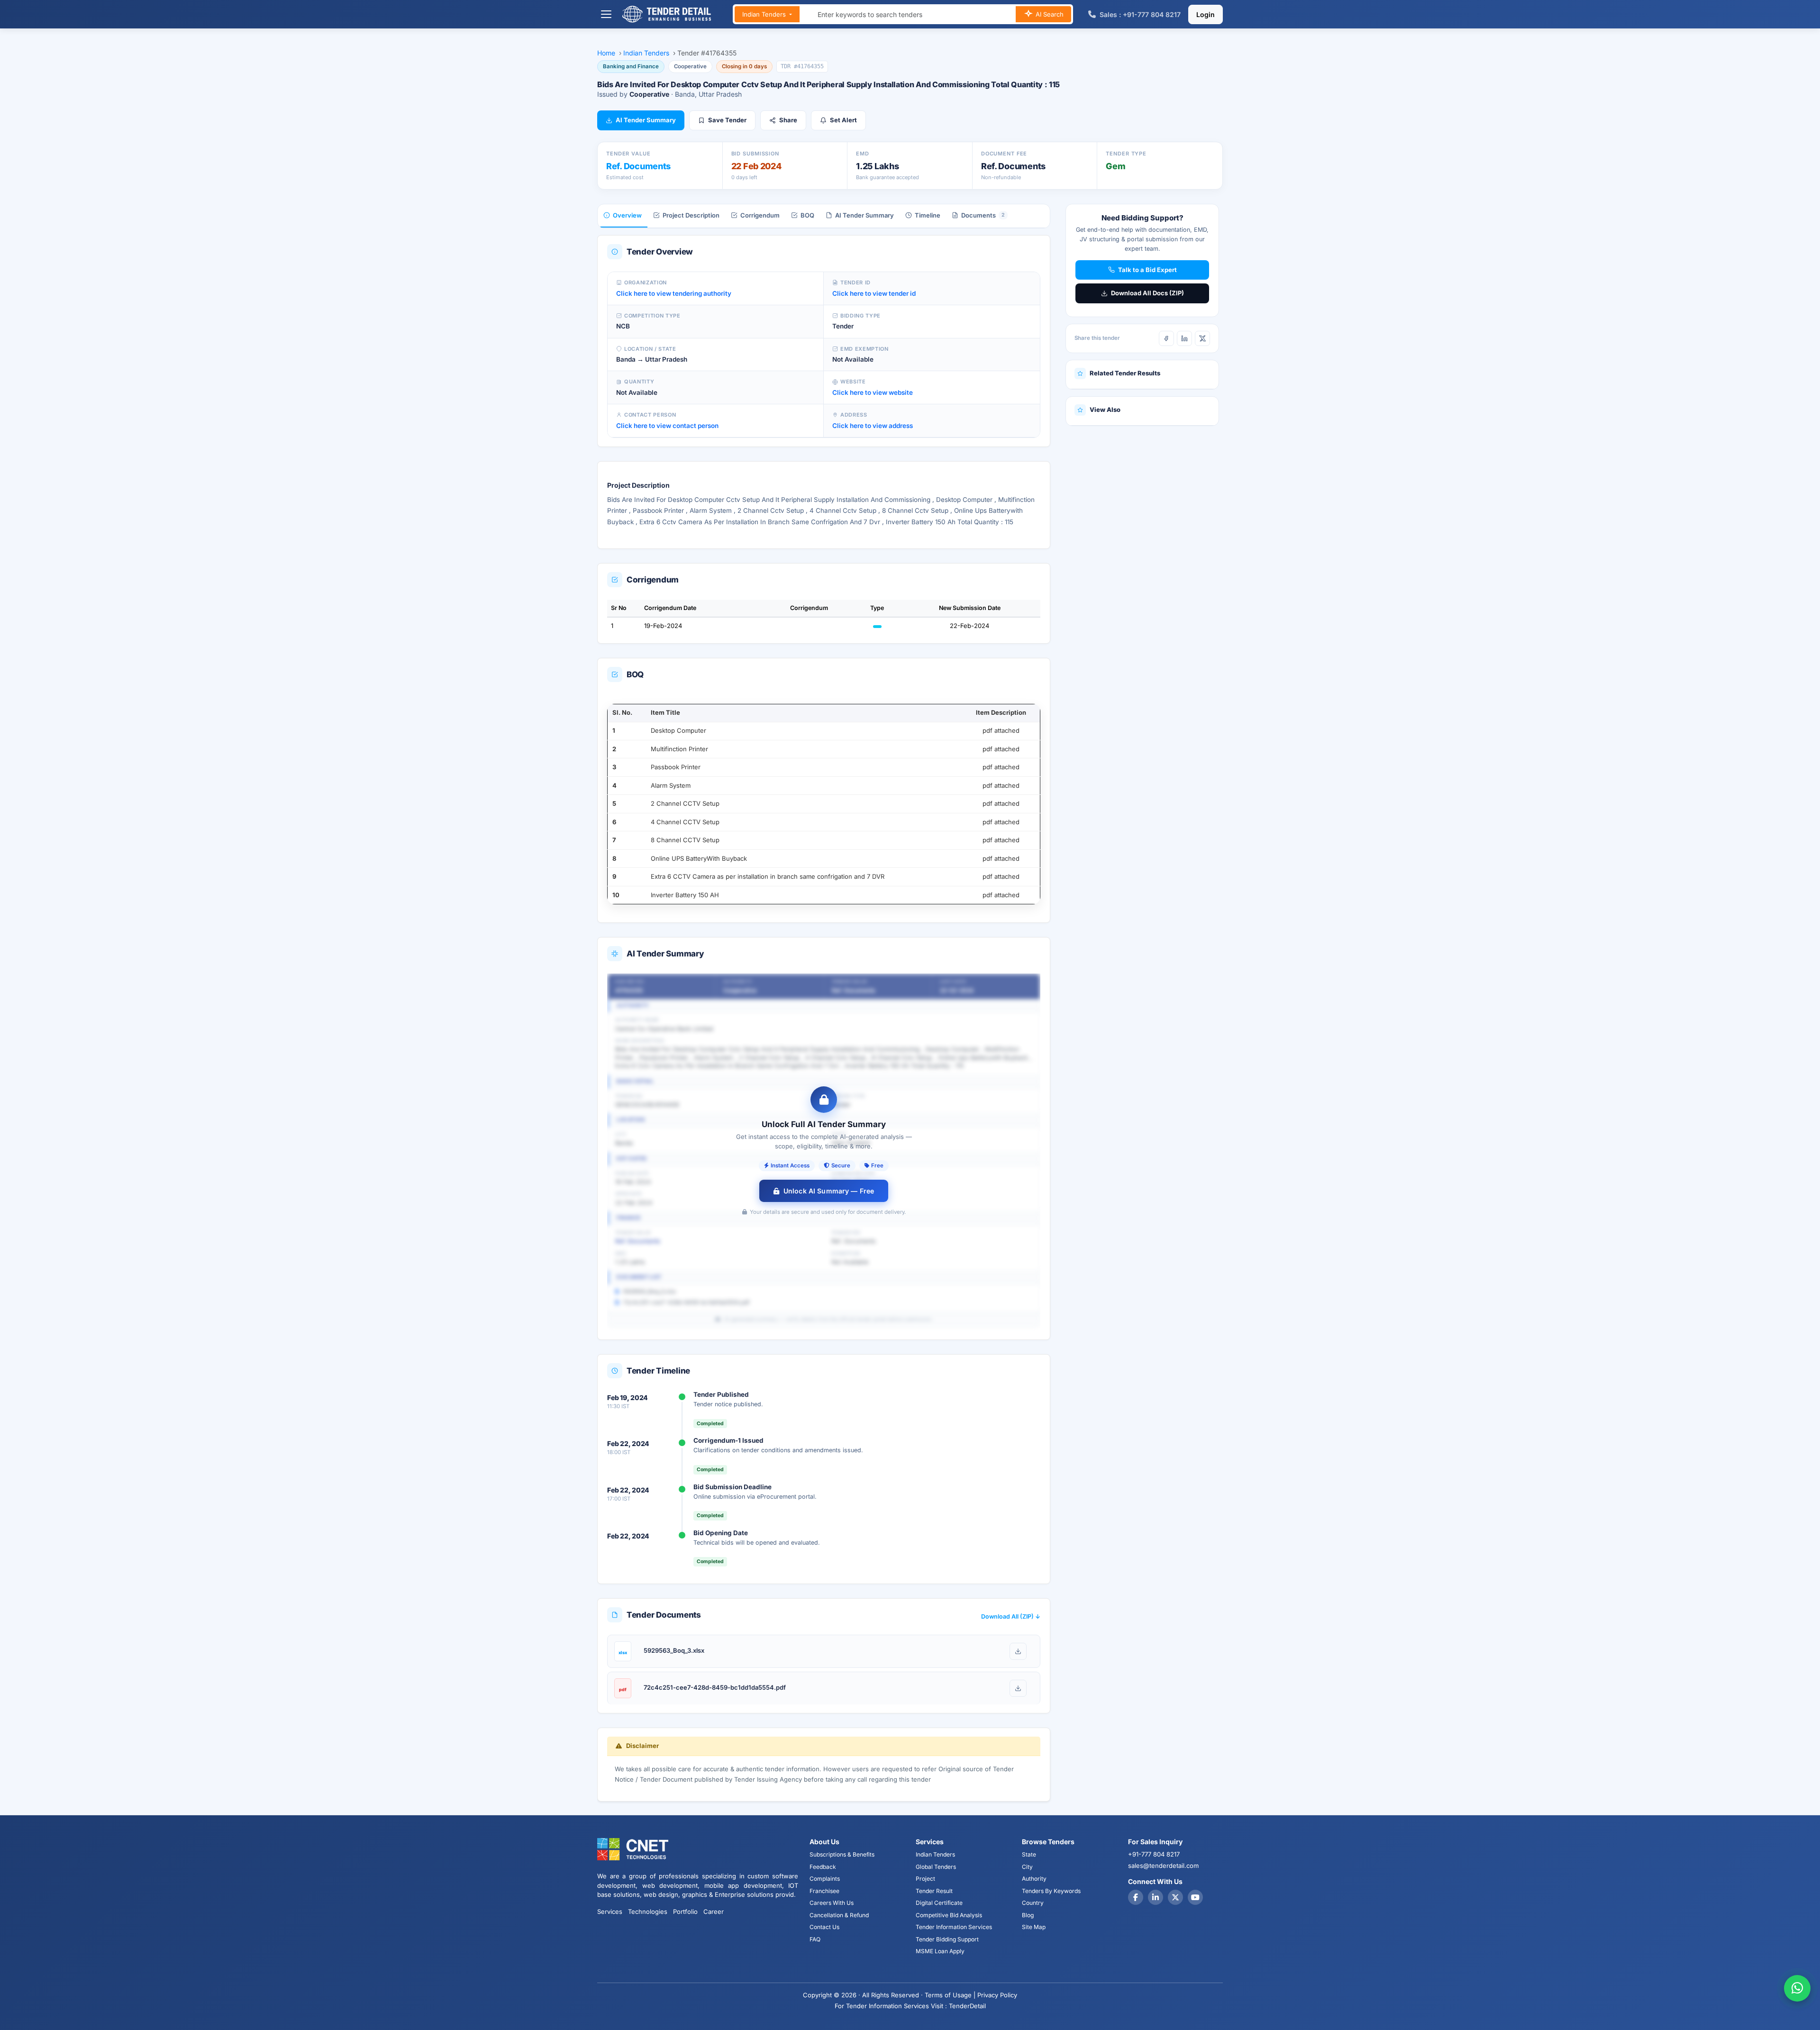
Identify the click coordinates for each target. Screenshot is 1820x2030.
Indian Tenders (765, 14)
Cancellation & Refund (839, 1915)
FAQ (815, 1939)
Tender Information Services (954, 1927)
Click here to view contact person (667, 426)
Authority (1034, 1879)
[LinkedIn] (1184, 338)
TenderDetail (967, 2006)
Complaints (825, 1879)
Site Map (1034, 1927)
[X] (1202, 338)
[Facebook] (1166, 338)
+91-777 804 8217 (1154, 1854)
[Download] (1018, 1651)
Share (788, 120)
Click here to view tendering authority (674, 293)
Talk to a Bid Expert (1147, 270)
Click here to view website (873, 392)
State (1029, 1854)
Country (1033, 1903)
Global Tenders (936, 1867)
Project (925, 1879)
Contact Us (824, 1927)
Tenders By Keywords (1051, 1891)
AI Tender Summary (646, 120)
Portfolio (685, 1912)
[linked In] (1156, 1897)
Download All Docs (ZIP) (1147, 293)
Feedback (823, 1867)
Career (714, 1912)
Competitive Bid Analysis (949, 1915)
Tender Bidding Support (947, 1939)
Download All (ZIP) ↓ (1011, 1616)
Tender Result (934, 1891)
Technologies (648, 1912)
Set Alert (843, 120)
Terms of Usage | (950, 1995)
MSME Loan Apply (940, 1951)
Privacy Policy (997, 1995)
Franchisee (824, 1891)
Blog (1028, 1915)
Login (1206, 14)
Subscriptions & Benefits (842, 1854)
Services (610, 1912)
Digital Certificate (939, 1903)
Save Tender (727, 120)
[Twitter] (1175, 1897)
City (1027, 1867)
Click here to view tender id (874, 293)
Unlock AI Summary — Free (829, 1191)
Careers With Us (832, 1903)
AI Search (1049, 14)
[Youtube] (1195, 1897)
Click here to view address (873, 426)
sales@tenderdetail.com (1163, 1866)
